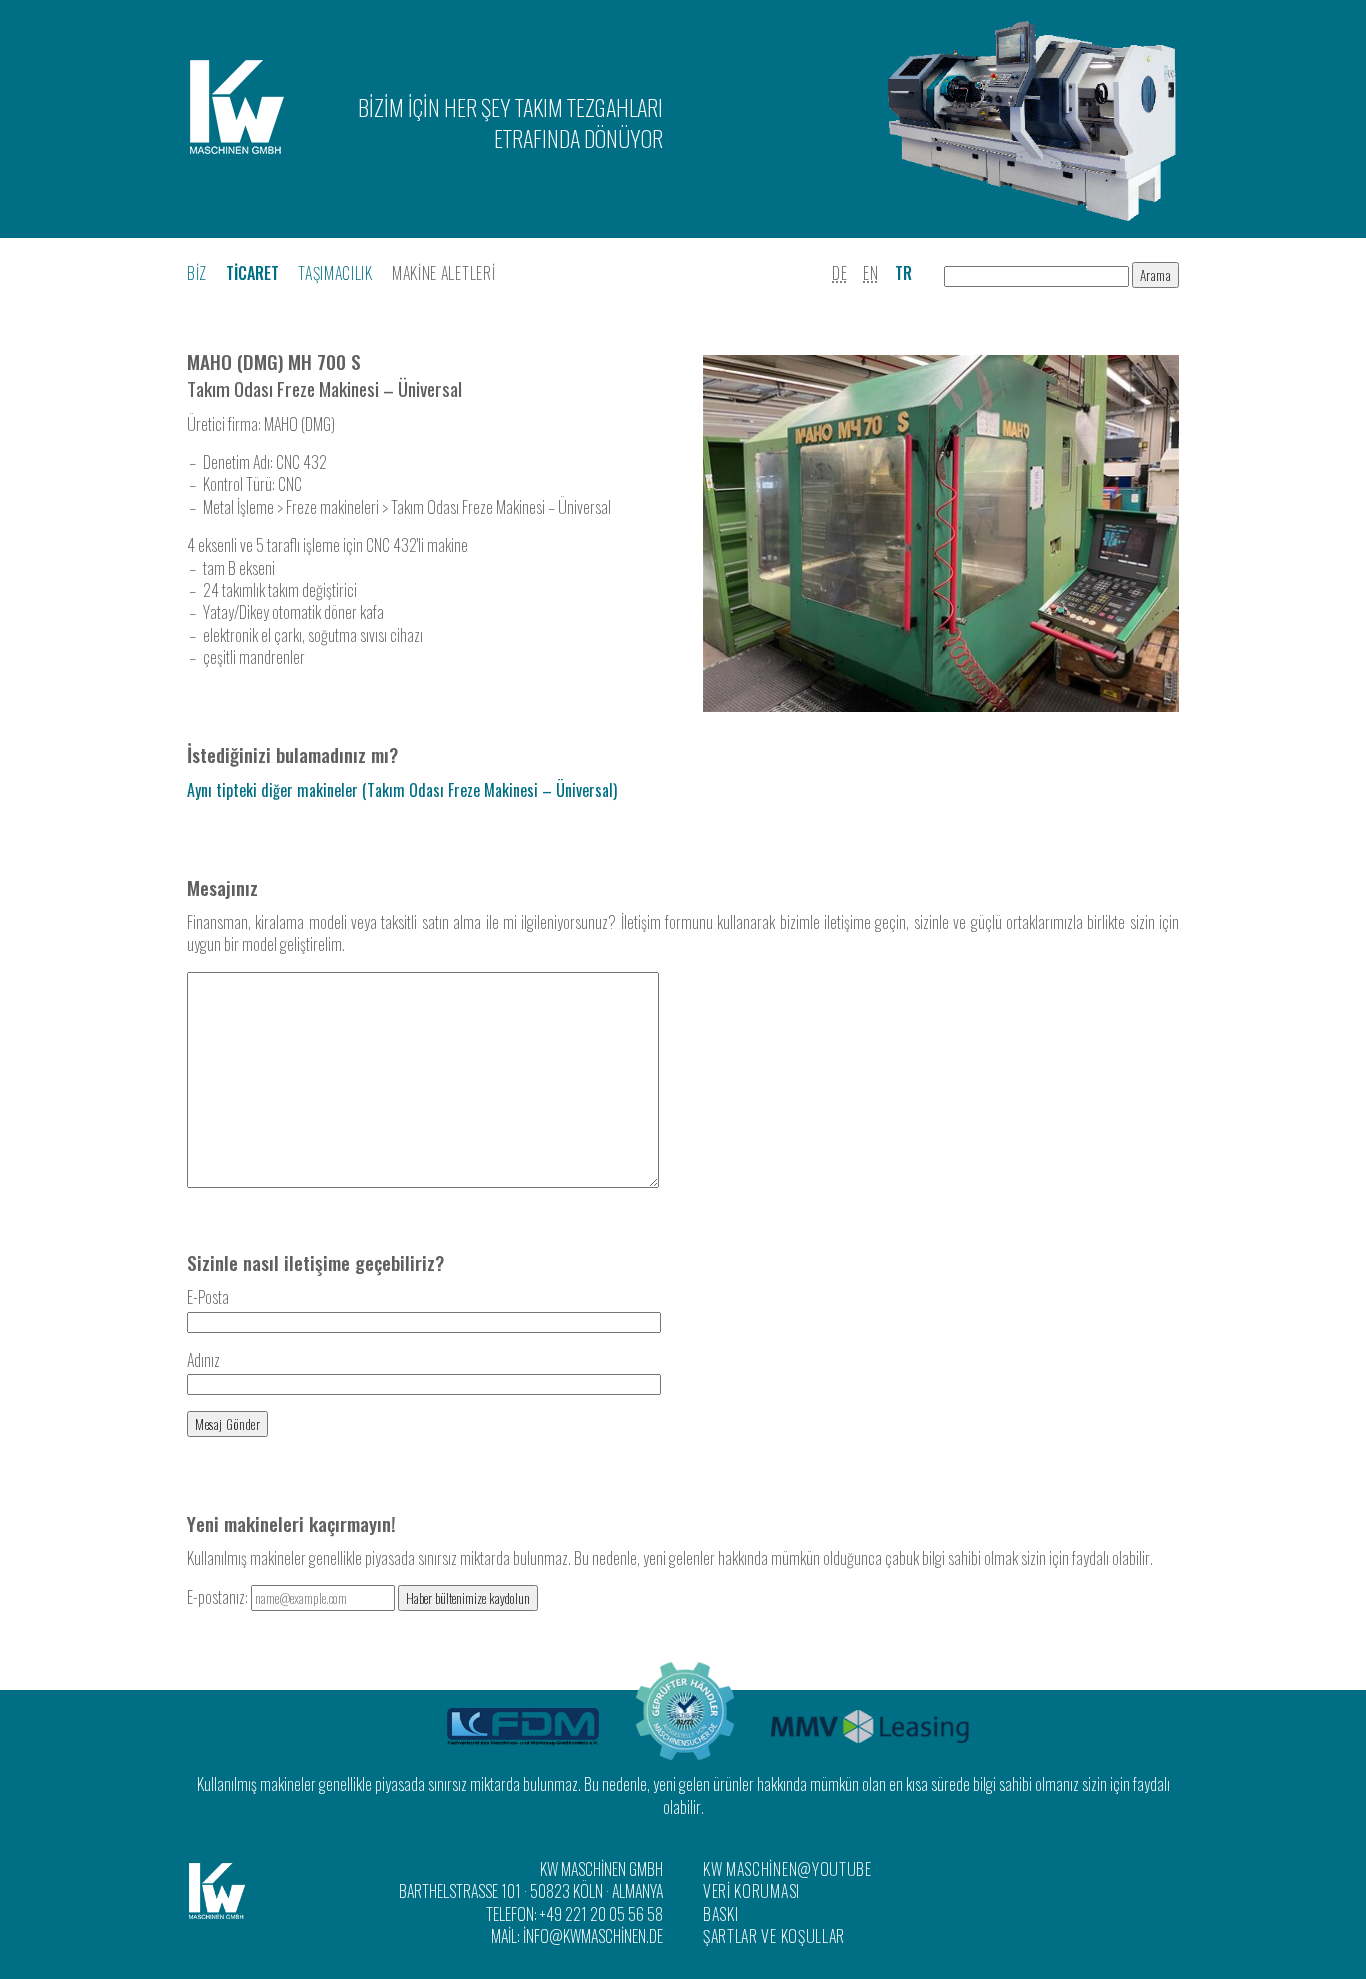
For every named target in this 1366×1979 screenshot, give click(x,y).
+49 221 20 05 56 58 (601, 1914)
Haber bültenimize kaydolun (468, 1598)
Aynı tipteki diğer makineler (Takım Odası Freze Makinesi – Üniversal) (402, 790)
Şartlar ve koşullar (774, 1936)
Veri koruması (751, 1891)
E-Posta (208, 1297)
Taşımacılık (335, 273)
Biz (197, 273)
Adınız (203, 1360)
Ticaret (252, 273)
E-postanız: (219, 1597)
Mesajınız (222, 887)
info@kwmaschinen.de (593, 1936)
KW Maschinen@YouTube (787, 1869)
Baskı (721, 1914)
